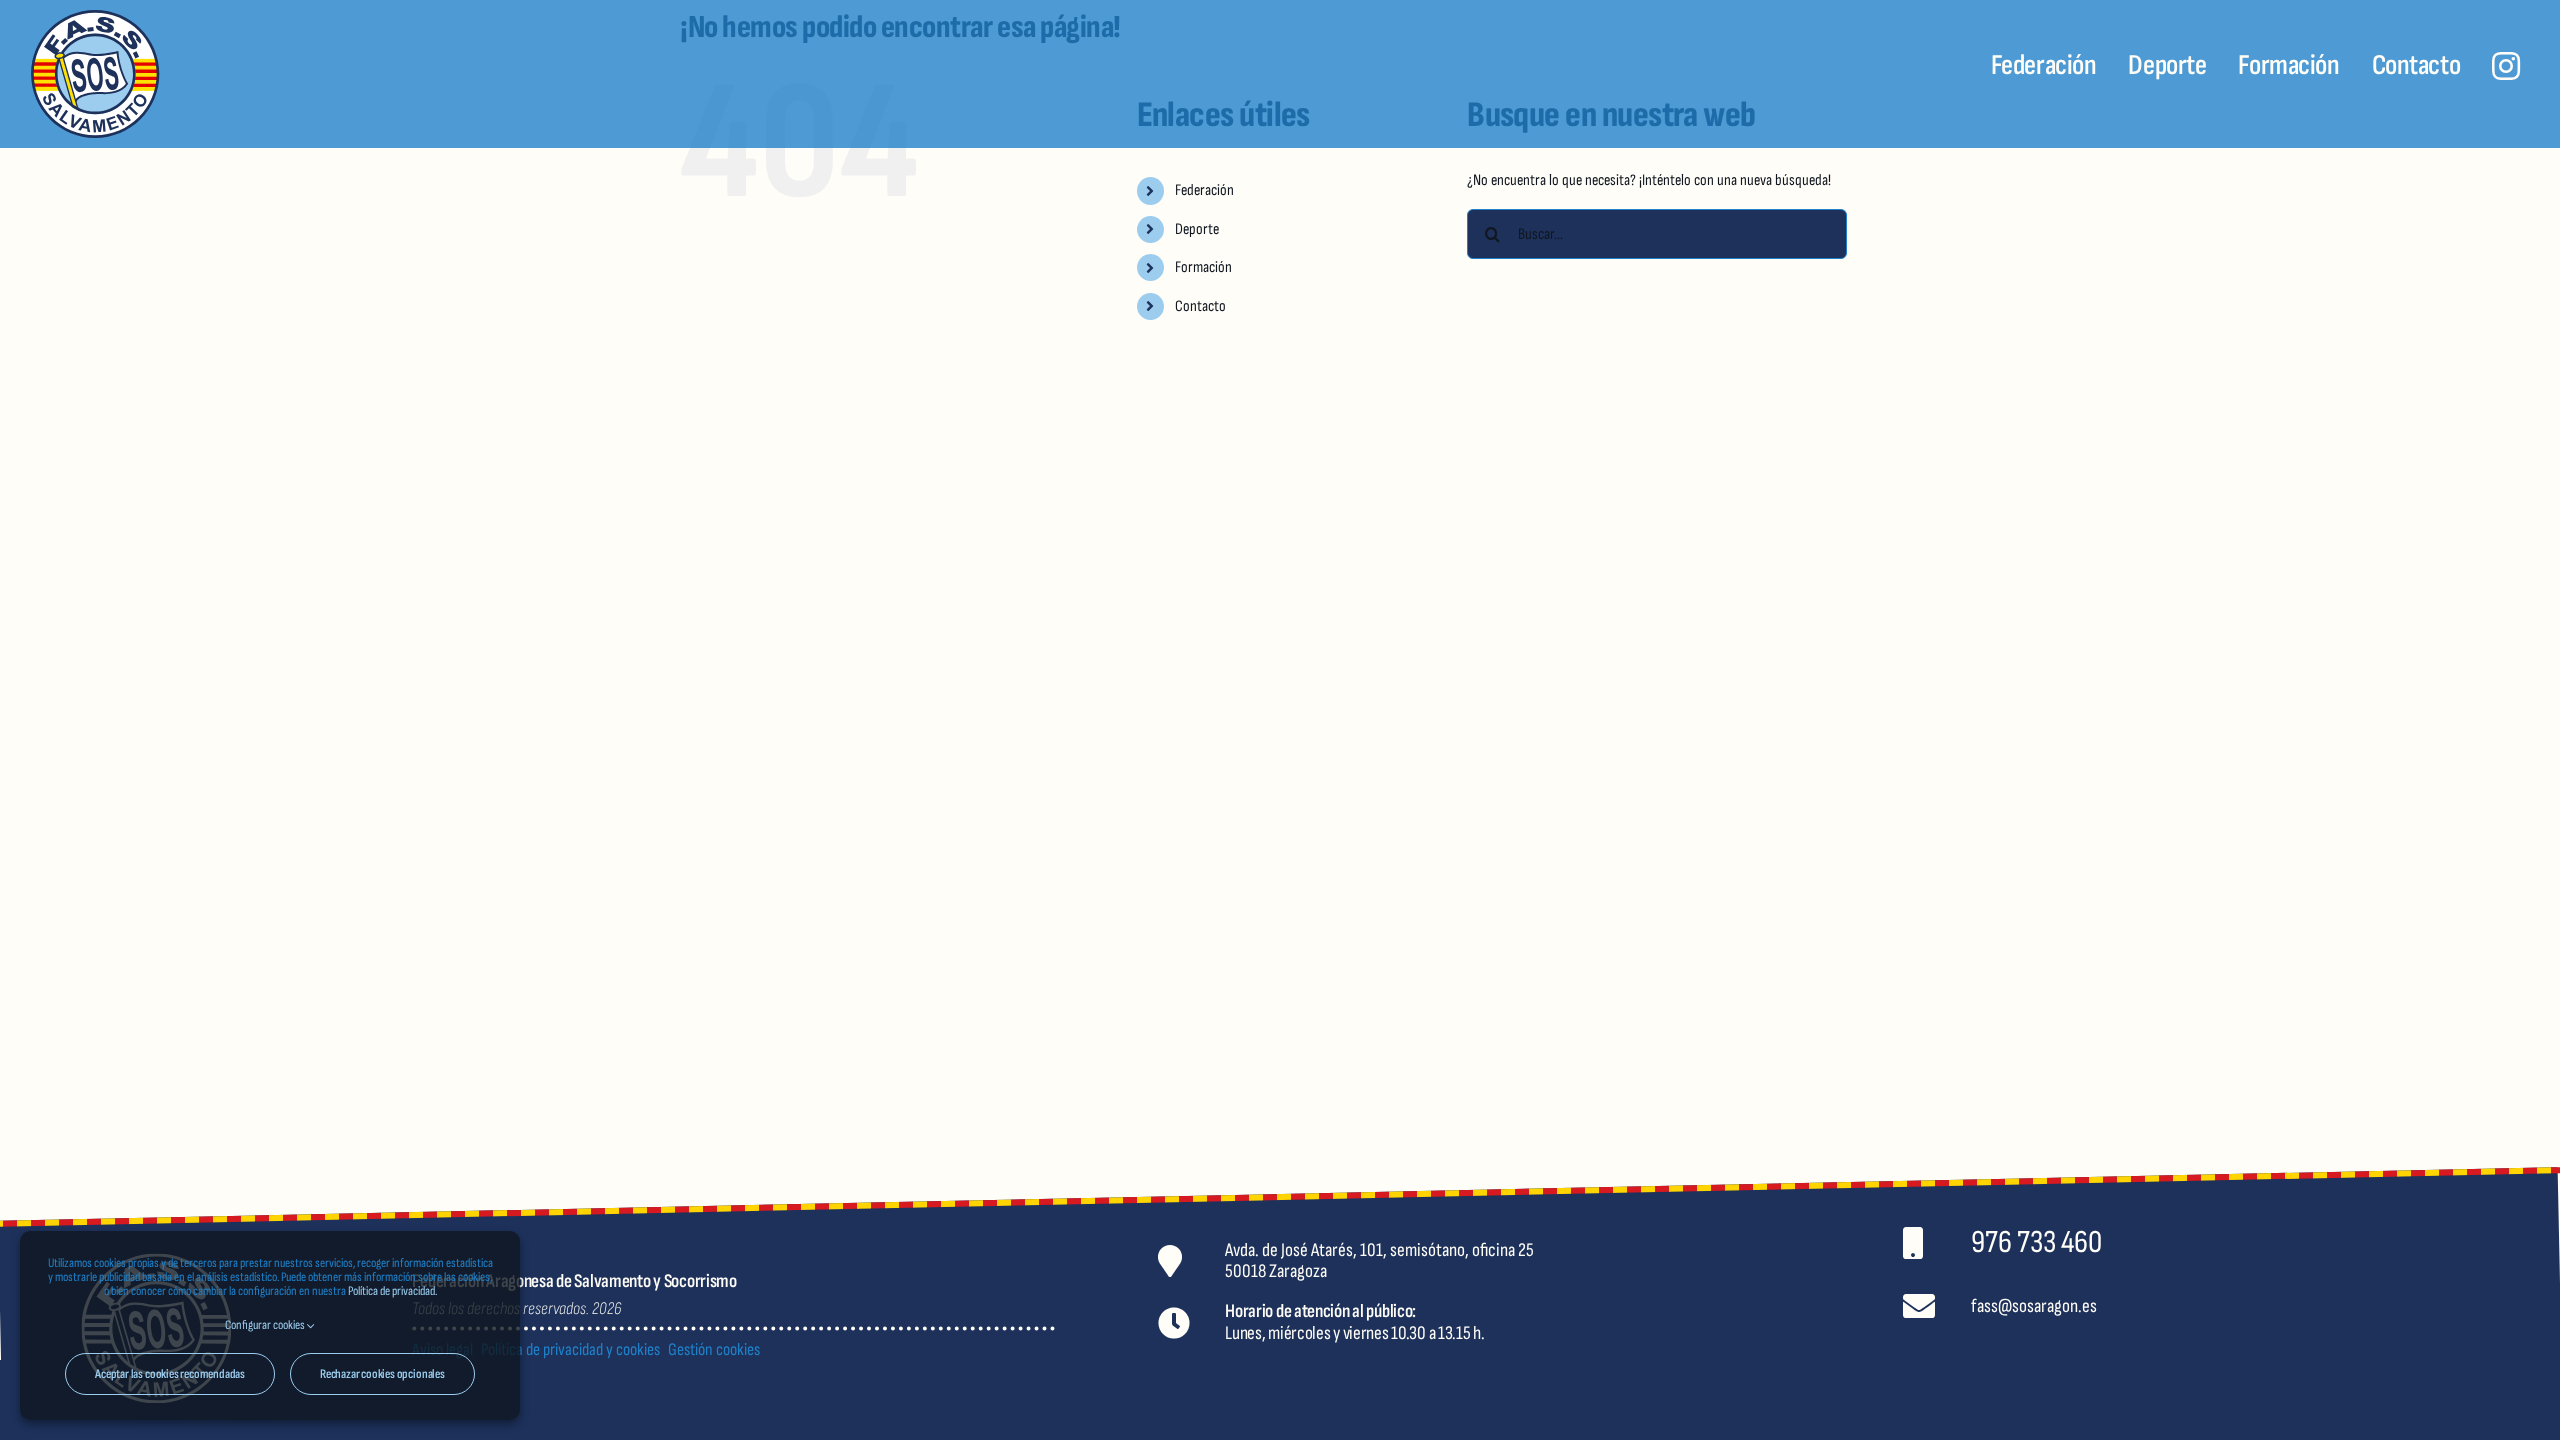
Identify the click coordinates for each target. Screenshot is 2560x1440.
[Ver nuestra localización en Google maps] (1513, 1260)
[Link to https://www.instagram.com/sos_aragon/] (2506, 66)
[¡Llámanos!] (2264, 1242)
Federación (1204, 190)
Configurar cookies (266, 1325)
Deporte (1197, 229)
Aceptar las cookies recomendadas (170, 1374)
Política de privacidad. (392, 1291)
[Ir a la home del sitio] (240, 74)
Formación (1203, 267)
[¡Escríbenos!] (2264, 1306)
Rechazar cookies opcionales (382, 1374)
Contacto (1200, 306)
